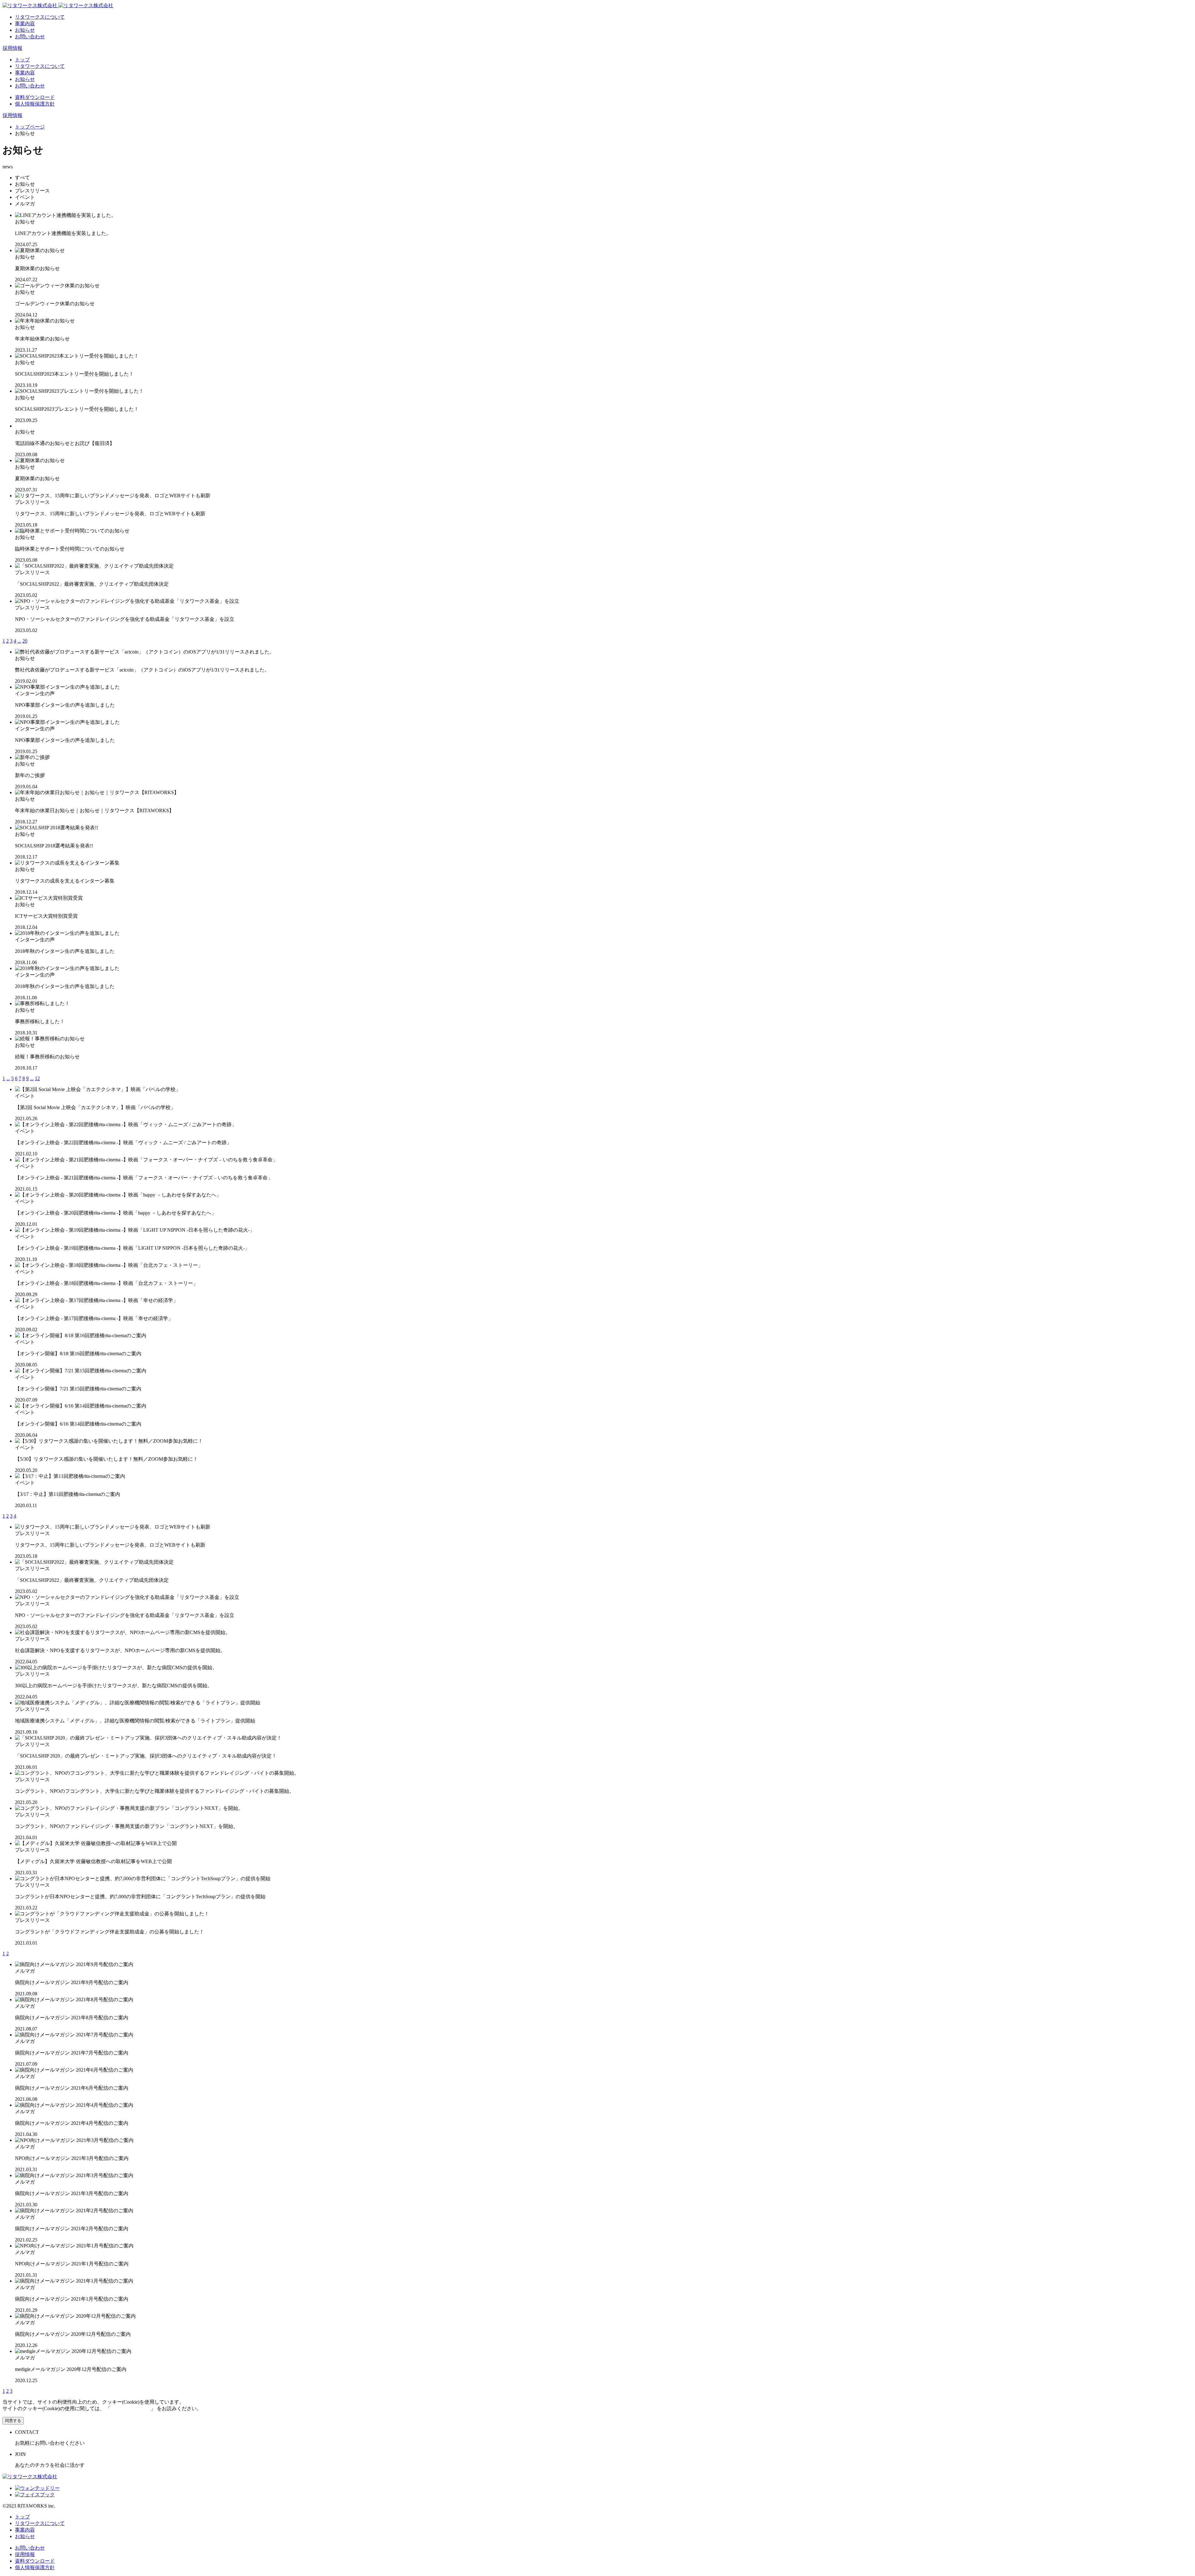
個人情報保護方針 (35, 104)
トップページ (30, 127)
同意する (13, 2421)
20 (25, 641)
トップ (22, 60)
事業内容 (25, 23)
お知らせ (25, 30)
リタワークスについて (40, 17)
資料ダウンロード (35, 97)
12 (37, 1078)
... (19, 641)
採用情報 (12, 48)
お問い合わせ (30, 37)
